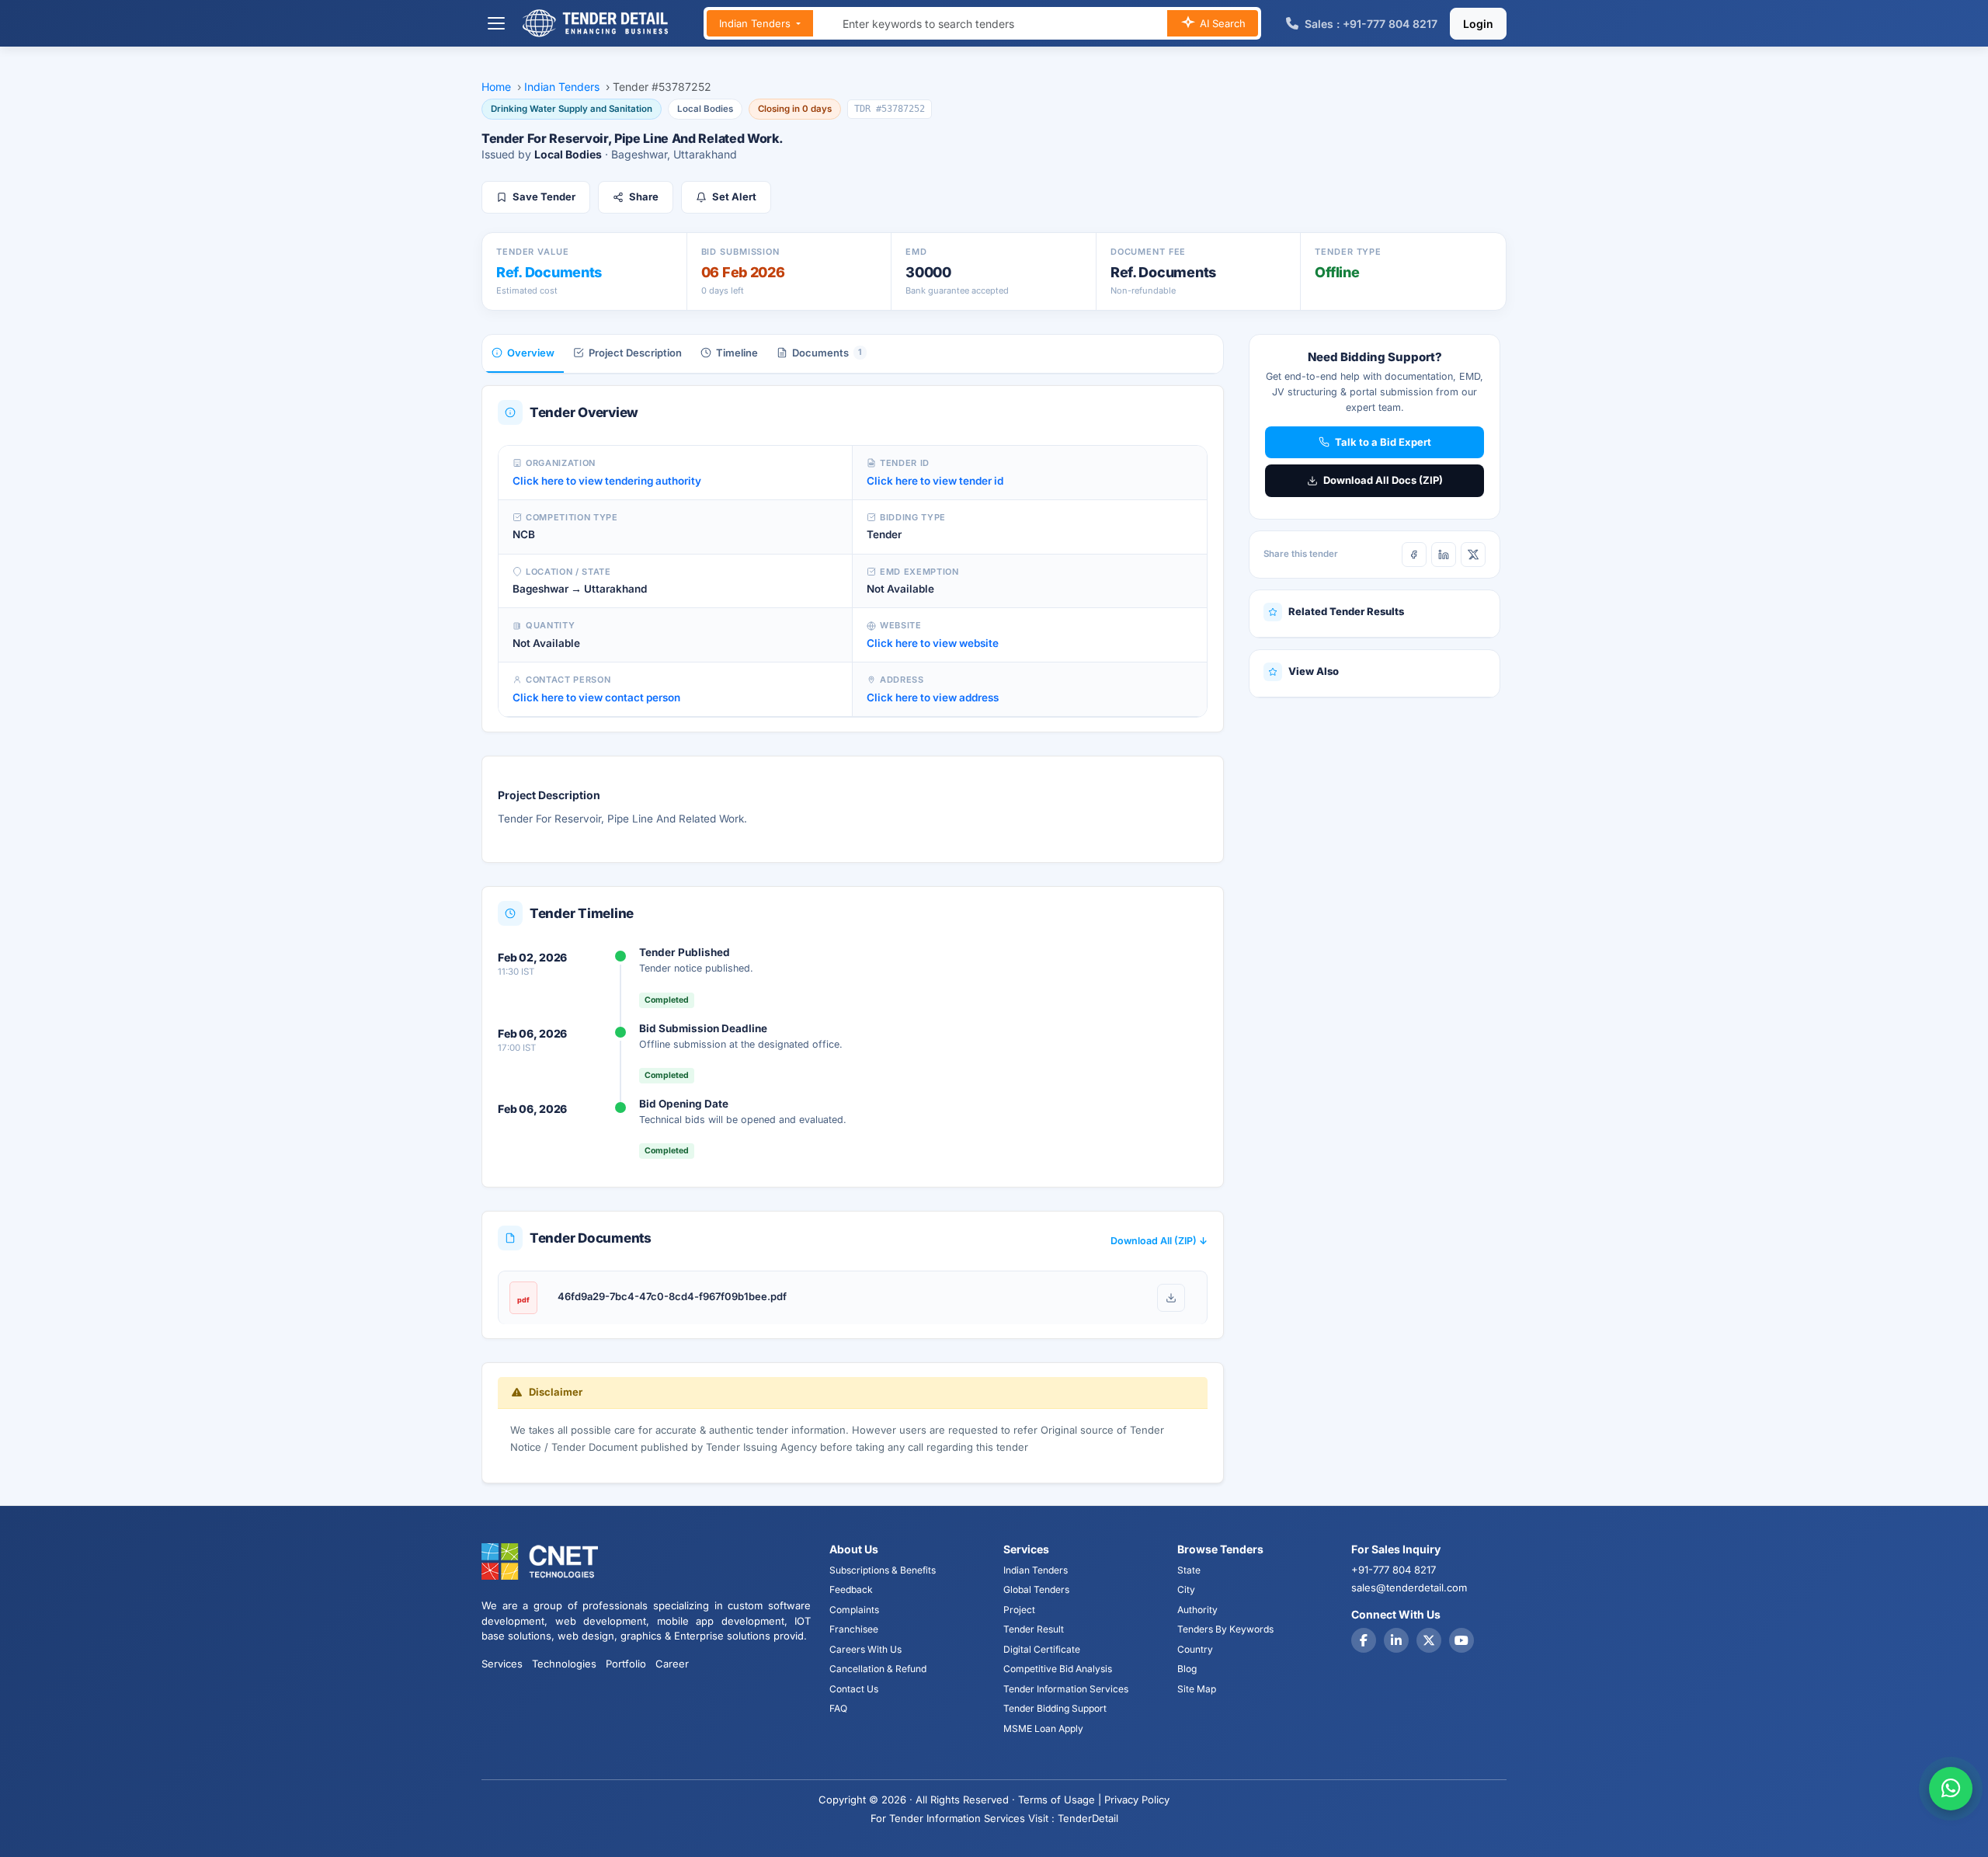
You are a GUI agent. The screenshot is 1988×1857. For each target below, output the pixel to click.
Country (1195, 1649)
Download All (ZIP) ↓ (1159, 1241)
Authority (1197, 1610)
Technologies (564, 1664)
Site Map (1197, 1689)
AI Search (1221, 23)
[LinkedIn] (1444, 555)
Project (1019, 1610)
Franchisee (854, 1629)
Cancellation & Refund (878, 1669)
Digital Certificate (1042, 1649)
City (1186, 1589)
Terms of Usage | (1060, 1800)
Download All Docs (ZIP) (1383, 480)
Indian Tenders (756, 23)
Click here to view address (933, 697)
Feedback (851, 1589)
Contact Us (854, 1689)
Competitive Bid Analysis (1058, 1669)
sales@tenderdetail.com (1409, 1587)
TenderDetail (1088, 1818)
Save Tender (544, 196)
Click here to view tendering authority (607, 481)
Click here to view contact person (596, 697)
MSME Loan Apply (1043, 1728)
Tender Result (1034, 1629)
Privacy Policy (1137, 1800)
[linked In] (1396, 1640)
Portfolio (626, 1664)
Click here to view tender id (935, 481)
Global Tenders (1036, 1589)
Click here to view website (933, 643)
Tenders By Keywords (1225, 1629)
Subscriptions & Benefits (883, 1570)
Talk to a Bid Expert (1383, 442)
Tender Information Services (1066, 1689)
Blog (1187, 1669)
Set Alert (734, 196)
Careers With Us (865, 1649)
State (1189, 1570)
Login (1478, 24)
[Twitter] (1429, 1640)
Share (644, 196)
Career (672, 1664)
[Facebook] (1414, 555)
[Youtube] (1461, 1640)
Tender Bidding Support (1055, 1708)
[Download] (1171, 1298)
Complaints (854, 1610)
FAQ (838, 1708)
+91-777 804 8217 (1394, 1570)
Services (502, 1664)
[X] (1473, 555)
